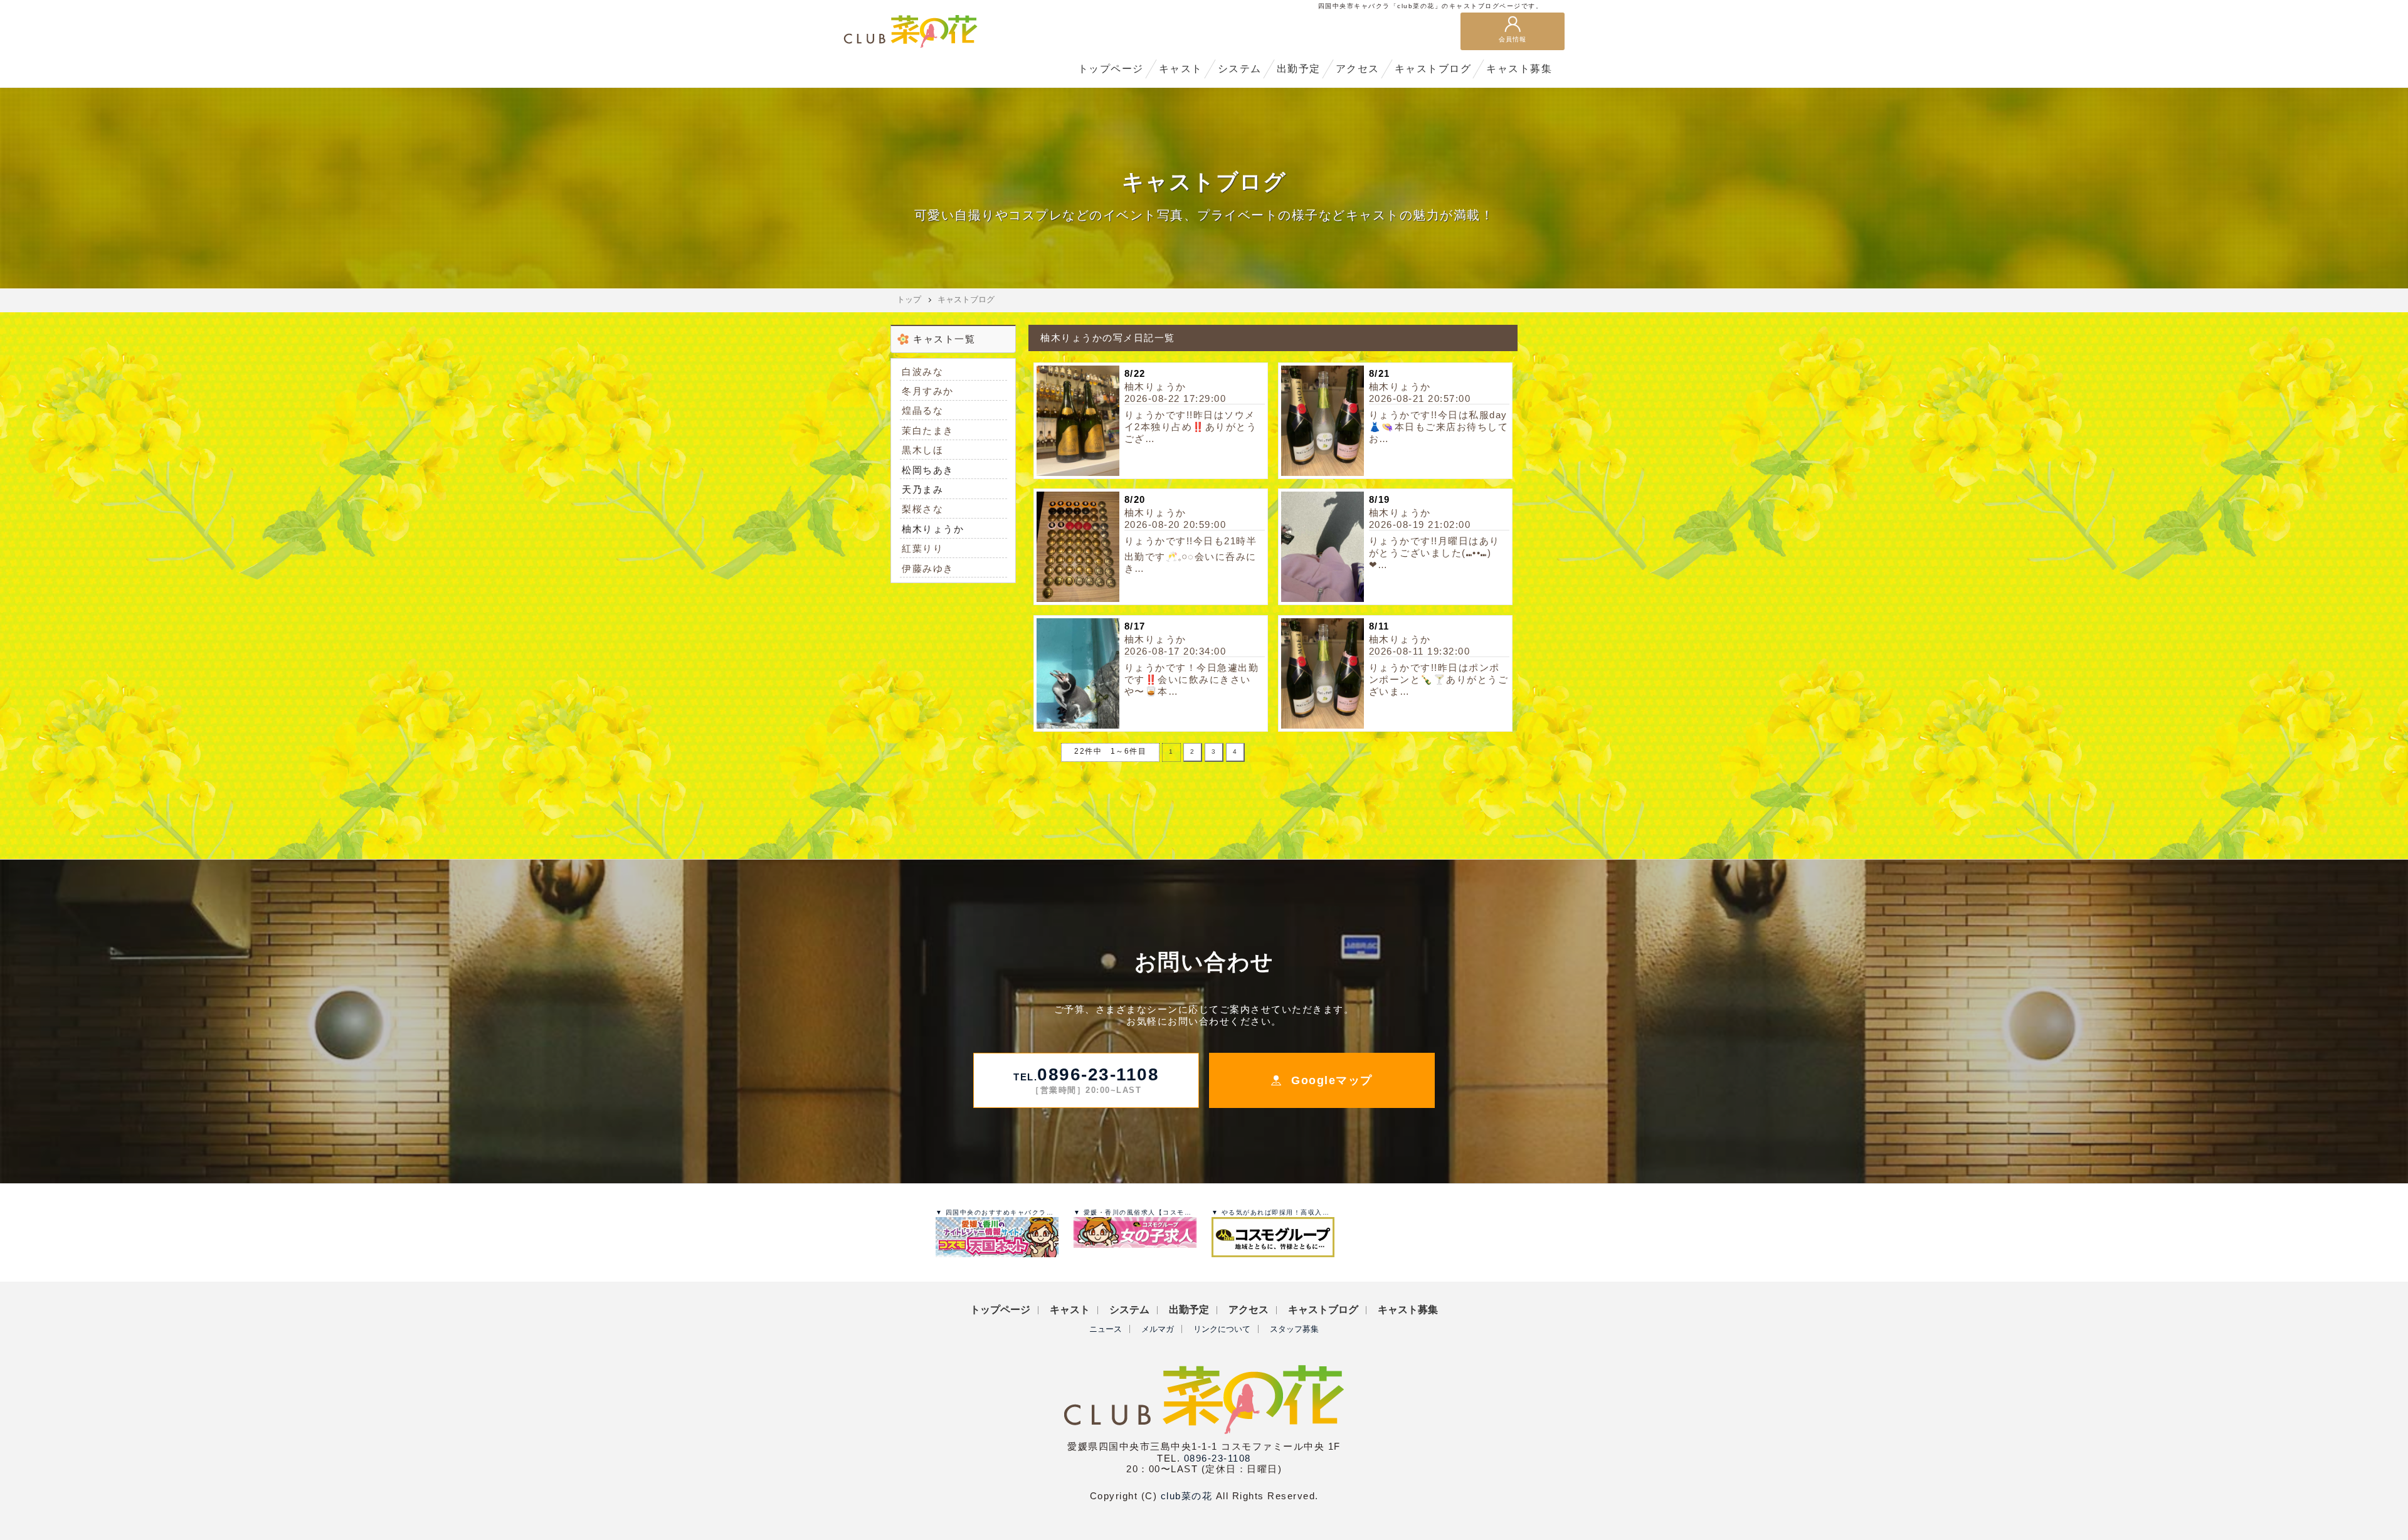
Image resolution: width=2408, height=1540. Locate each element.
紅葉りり (922, 548)
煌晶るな (922, 410)
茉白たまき (928, 430)
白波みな (922, 372)
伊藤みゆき (928, 568)
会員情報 (1513, 39)
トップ (909, 299)
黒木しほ (922, 450)
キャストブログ (966, 299)
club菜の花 (1187, 1496)
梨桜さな (922, 509)
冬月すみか (928, 391)
